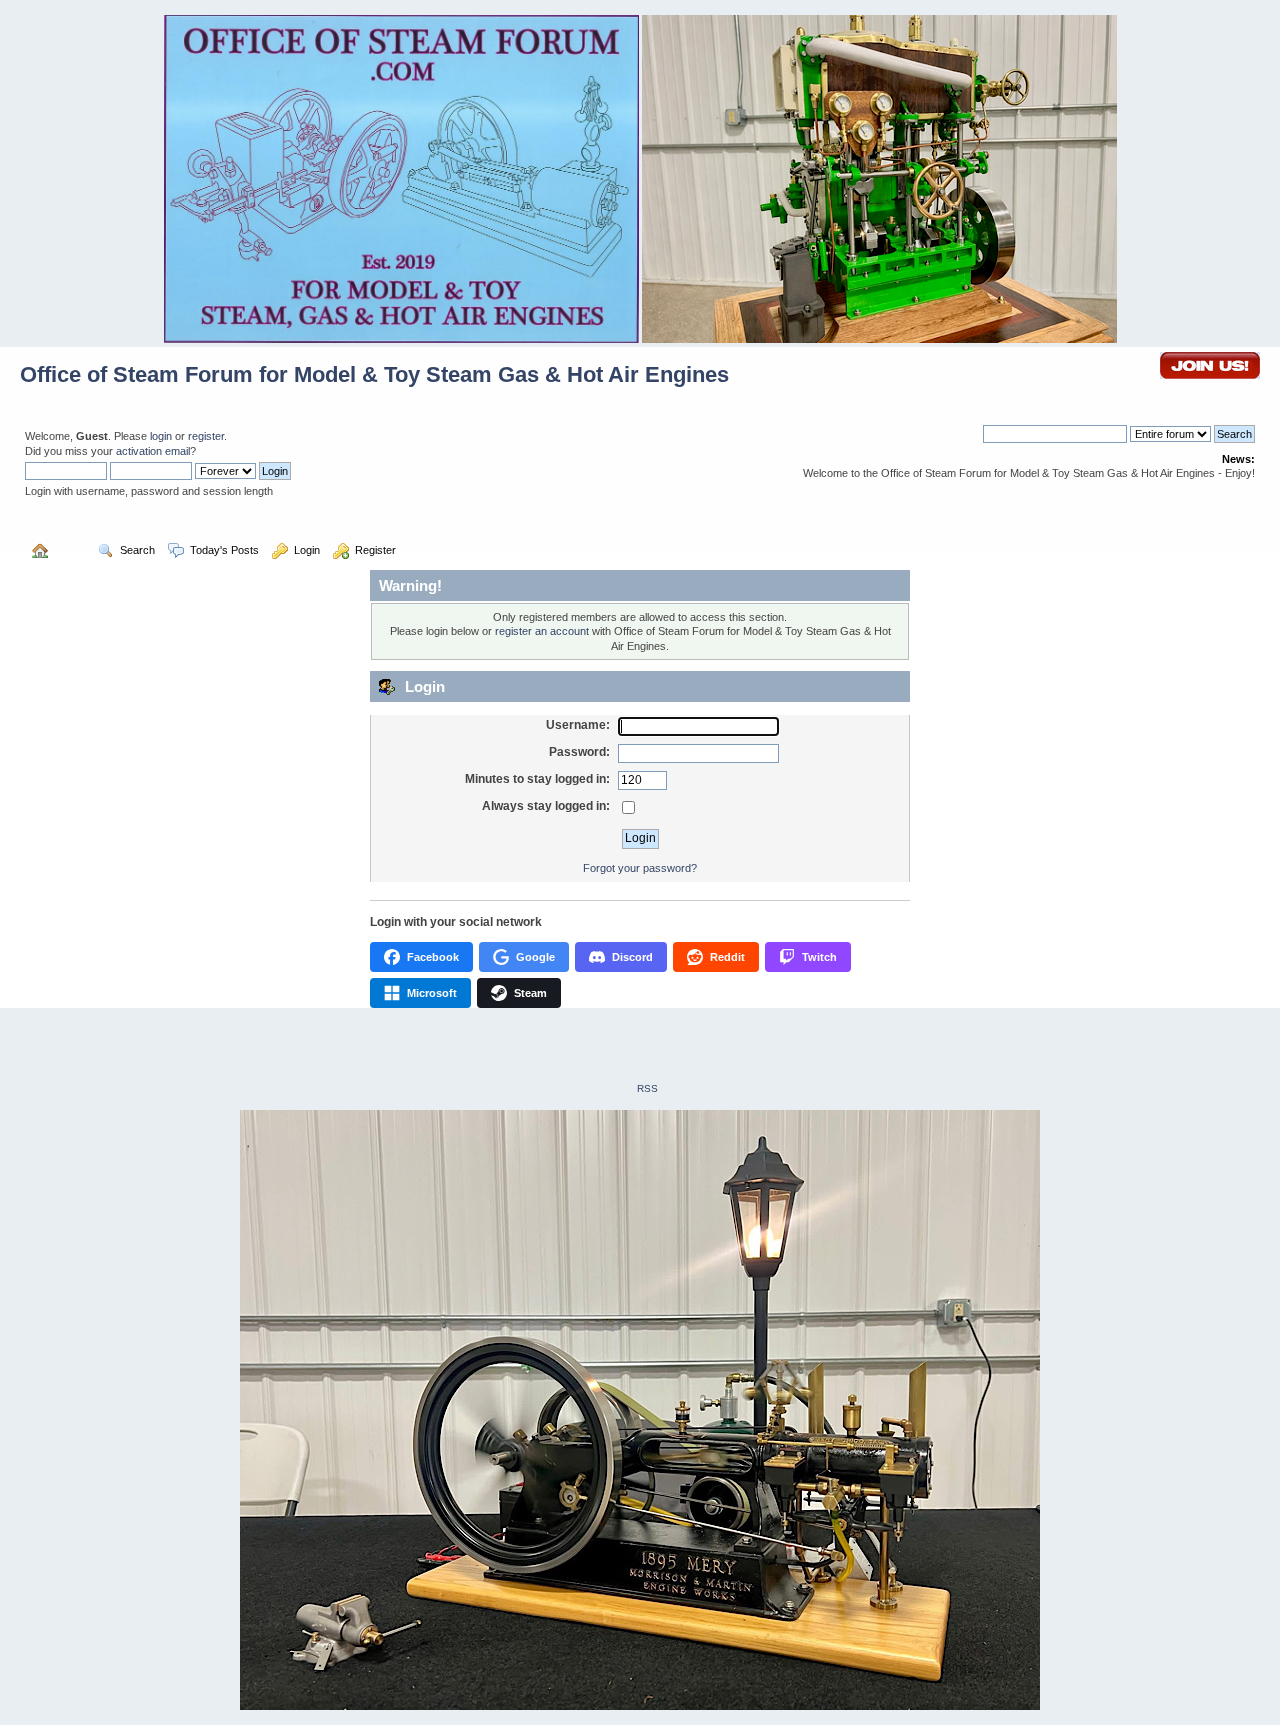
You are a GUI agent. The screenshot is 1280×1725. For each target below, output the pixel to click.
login (161, 436)
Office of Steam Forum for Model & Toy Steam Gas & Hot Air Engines (374, 374)
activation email (153, 451)
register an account (542, 631)
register (206, 436)
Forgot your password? (640, 868)
